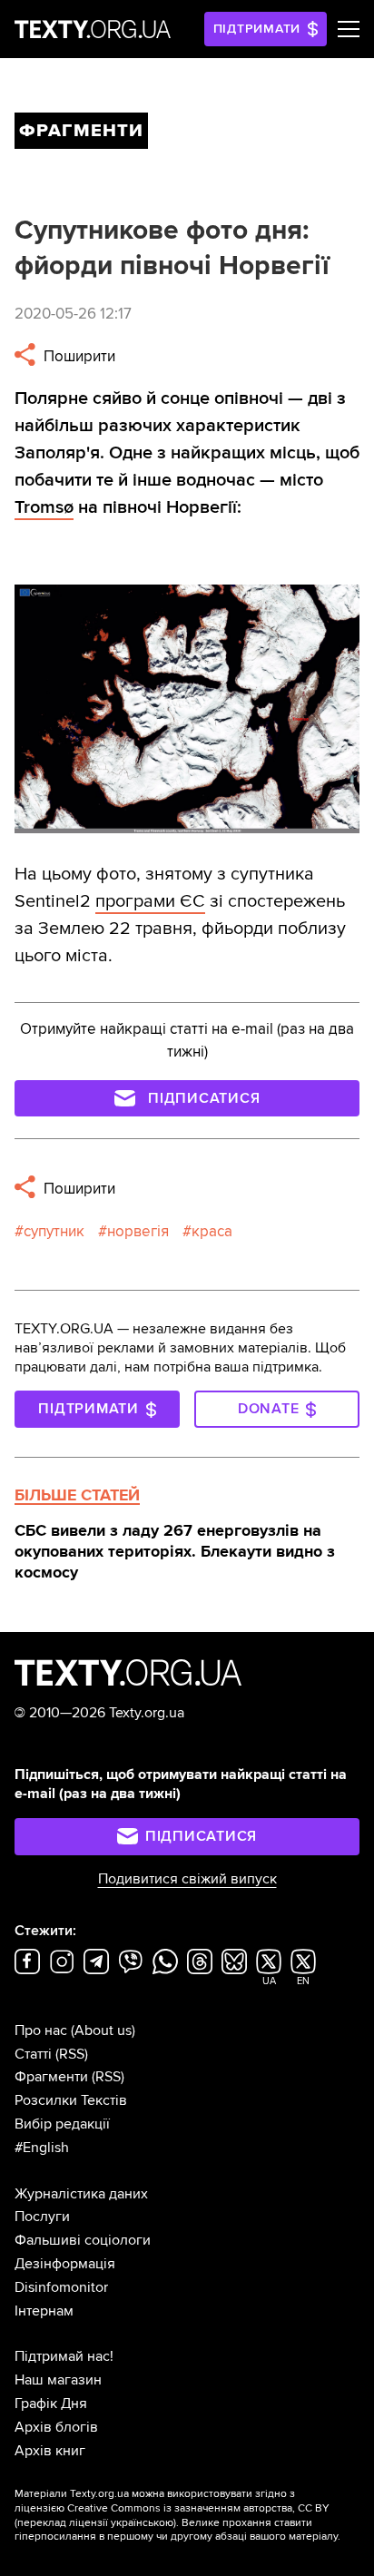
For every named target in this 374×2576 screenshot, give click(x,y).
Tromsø (44, 507)
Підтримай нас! (64, 2356)
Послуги (42, 2217)
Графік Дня (51, 2404)
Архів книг (50, 2451)
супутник (54, 1231)
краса (212, 1231)
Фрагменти (51, 2077)
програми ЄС (150, 901)
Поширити (78, 356)
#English (42, 2148)
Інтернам (44, 2311)
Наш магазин (58, 2380)
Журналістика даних (81, 2194)
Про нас (41, 2030)
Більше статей (77, 1495)
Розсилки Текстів (71, 2100)
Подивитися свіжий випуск (187, 1879)
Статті (33, 2054)
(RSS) (72, 2054)
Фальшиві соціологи (83, 2240)
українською (142, 2523)
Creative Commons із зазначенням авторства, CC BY (198, 2508)
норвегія (138, 1231)
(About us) (103, 2030)
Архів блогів (56, 2427)
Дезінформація (65, 2264)
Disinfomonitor (61, 2287)
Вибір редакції (62, 2124)
